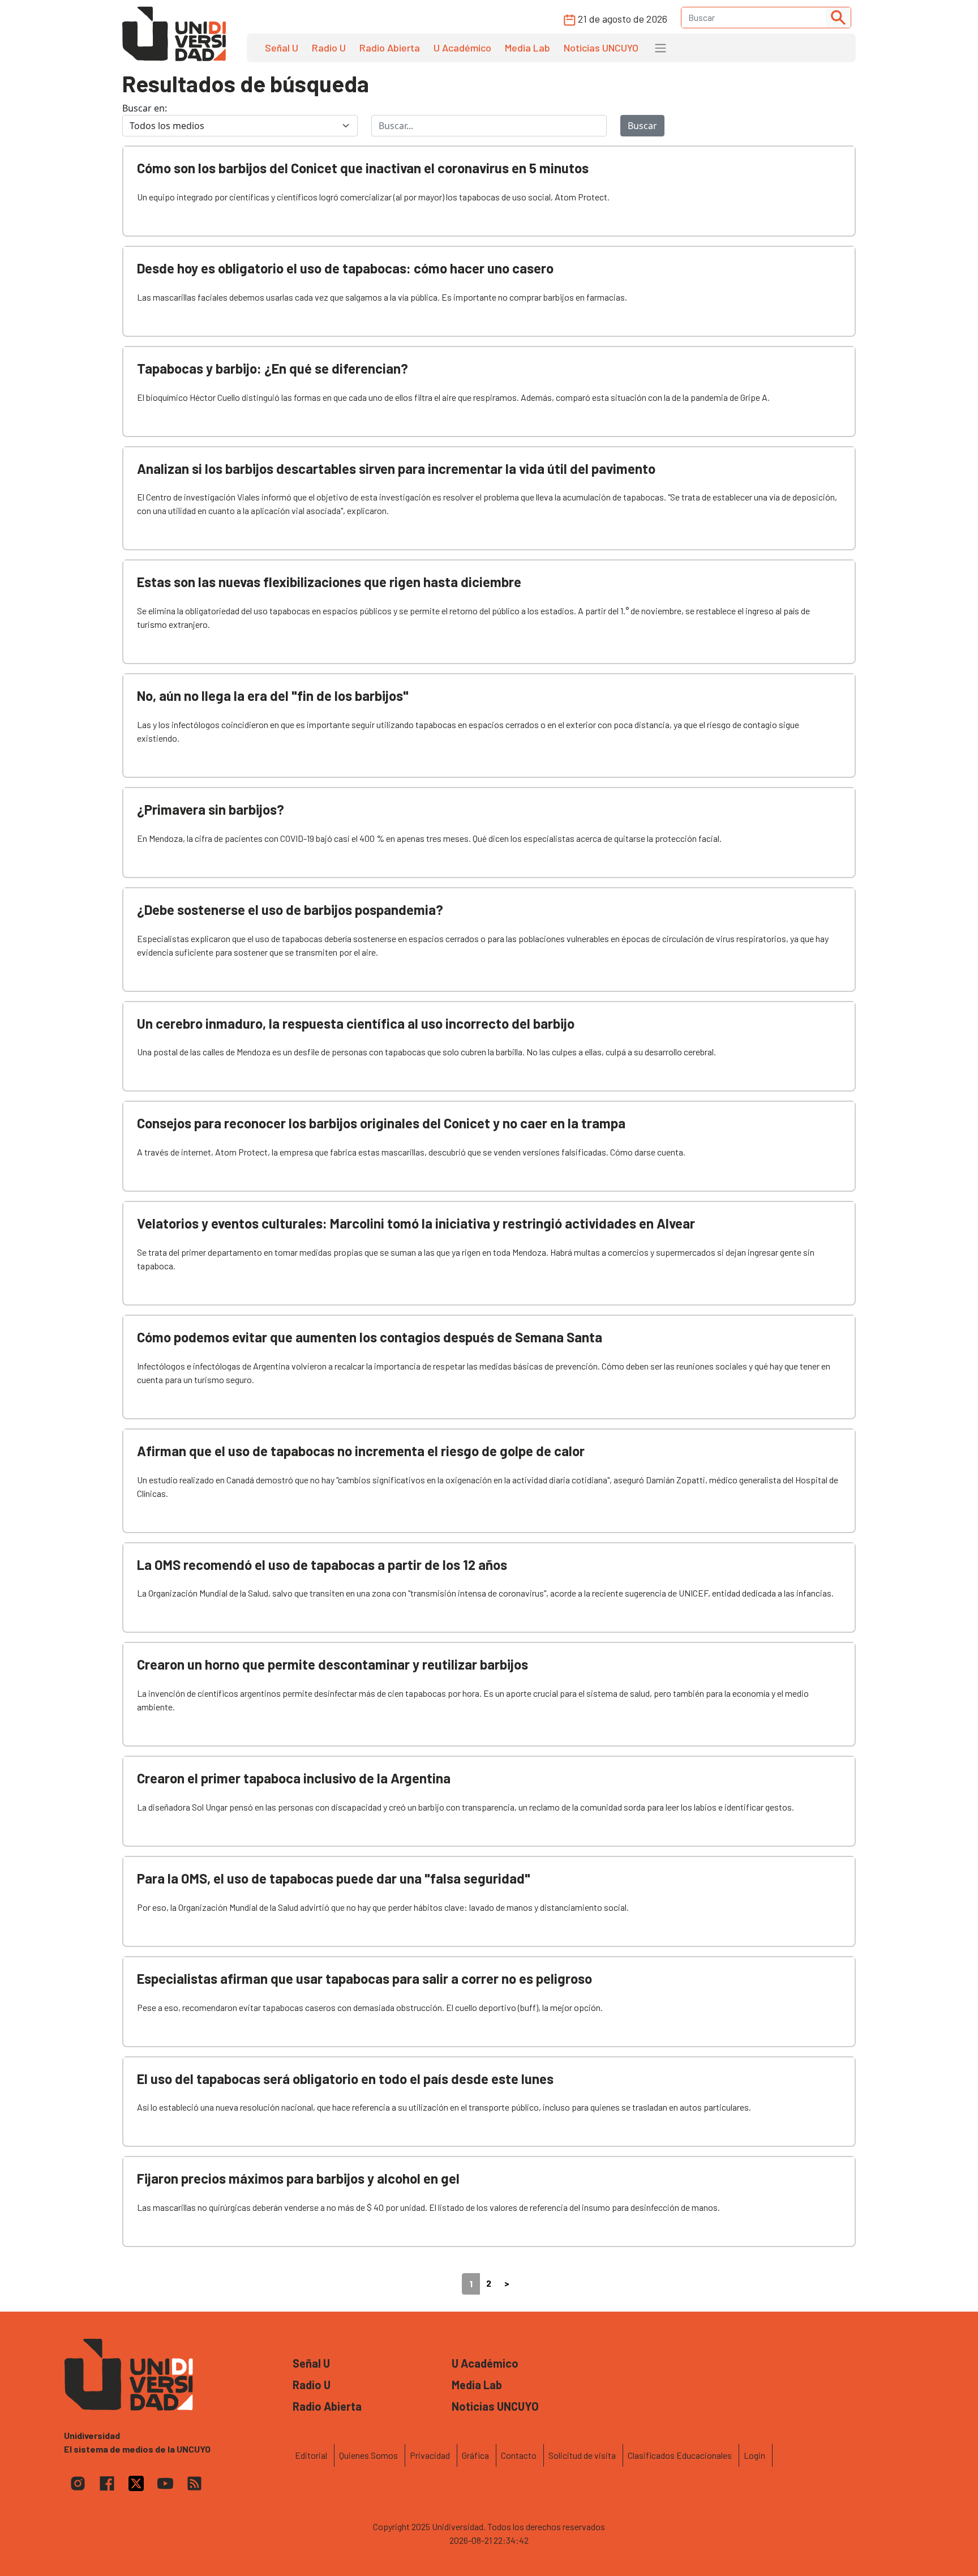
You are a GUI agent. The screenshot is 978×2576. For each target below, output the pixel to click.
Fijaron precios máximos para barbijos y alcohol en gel (298, 2178)
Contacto (519, 2455)
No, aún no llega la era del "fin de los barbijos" (273, 696)
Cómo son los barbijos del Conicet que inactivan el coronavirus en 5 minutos (363, 168)
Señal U (282, 48)
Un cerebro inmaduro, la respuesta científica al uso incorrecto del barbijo (356, 1023)
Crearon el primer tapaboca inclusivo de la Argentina (294, 1778)
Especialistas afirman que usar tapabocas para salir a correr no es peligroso (364, 1978)
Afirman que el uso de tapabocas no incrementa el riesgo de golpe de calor (361, 1451)
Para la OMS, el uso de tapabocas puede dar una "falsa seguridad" (334, 1878)
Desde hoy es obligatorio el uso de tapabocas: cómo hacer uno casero (345, 268)
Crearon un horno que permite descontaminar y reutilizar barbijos (333, 1664)
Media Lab (527, 48)
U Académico (462, 48)
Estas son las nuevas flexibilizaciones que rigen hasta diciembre (329, 582)
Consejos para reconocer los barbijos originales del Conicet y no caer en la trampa (381, 1123)
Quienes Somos (368, 2455)
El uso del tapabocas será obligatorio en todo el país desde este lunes (345, 2079)
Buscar (642, 126)
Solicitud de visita (582, 2455)
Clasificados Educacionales (680, 2455)
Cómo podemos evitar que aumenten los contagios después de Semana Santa (370, 1337)
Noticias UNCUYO (601, 48)
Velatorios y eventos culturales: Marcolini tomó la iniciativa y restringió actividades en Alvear (416, 1223)
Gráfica (475, 2455)
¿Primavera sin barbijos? (211, 809)
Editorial (311, 2455)
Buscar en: (145, 108)
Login (754, 2455)
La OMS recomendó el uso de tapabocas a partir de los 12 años (322, 1565)
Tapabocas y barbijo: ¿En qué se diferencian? (273, 368)
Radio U (329, 48)
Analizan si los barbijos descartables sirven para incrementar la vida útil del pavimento (396, 468)
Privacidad (430, 2455)
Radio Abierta (390, 48)
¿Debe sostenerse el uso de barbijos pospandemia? (290, 910)
